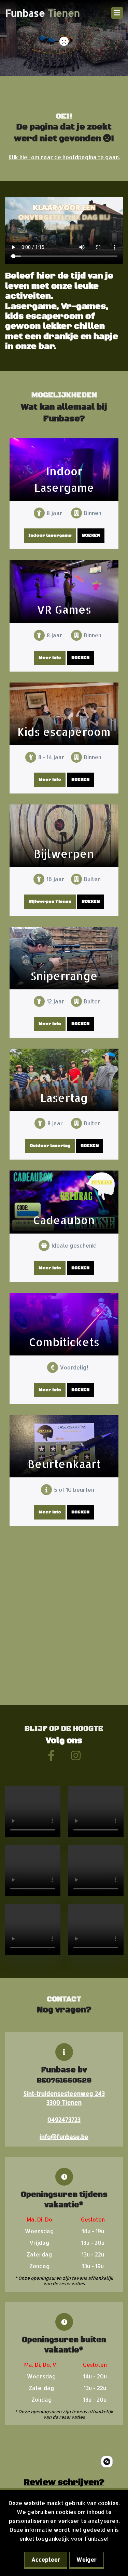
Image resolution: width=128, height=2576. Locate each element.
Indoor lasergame (50, 535)
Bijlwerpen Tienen (50, 902)
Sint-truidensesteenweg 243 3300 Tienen (64, 2098)
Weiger (87, 2559)
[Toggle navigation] (117, 13)
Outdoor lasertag (50, 1146)
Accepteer (46, 2559)
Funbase (42, 13)
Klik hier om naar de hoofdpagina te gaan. (64, 157)
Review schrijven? (64, 2483)
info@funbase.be (64, 2137)
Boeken (91, 535)
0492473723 (64, 2119)
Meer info (50, 658)
